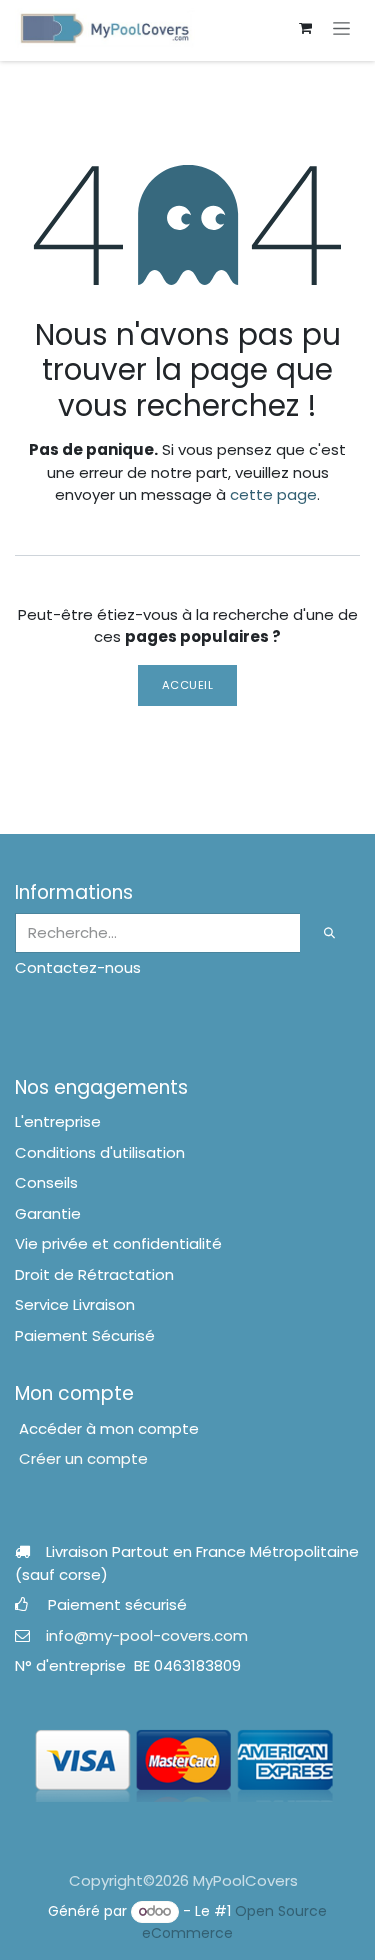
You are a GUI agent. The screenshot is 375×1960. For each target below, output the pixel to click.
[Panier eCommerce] (305, 28)
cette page (273, 494)
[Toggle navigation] (341, 28)
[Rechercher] (330, 933)
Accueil (188, 685)
